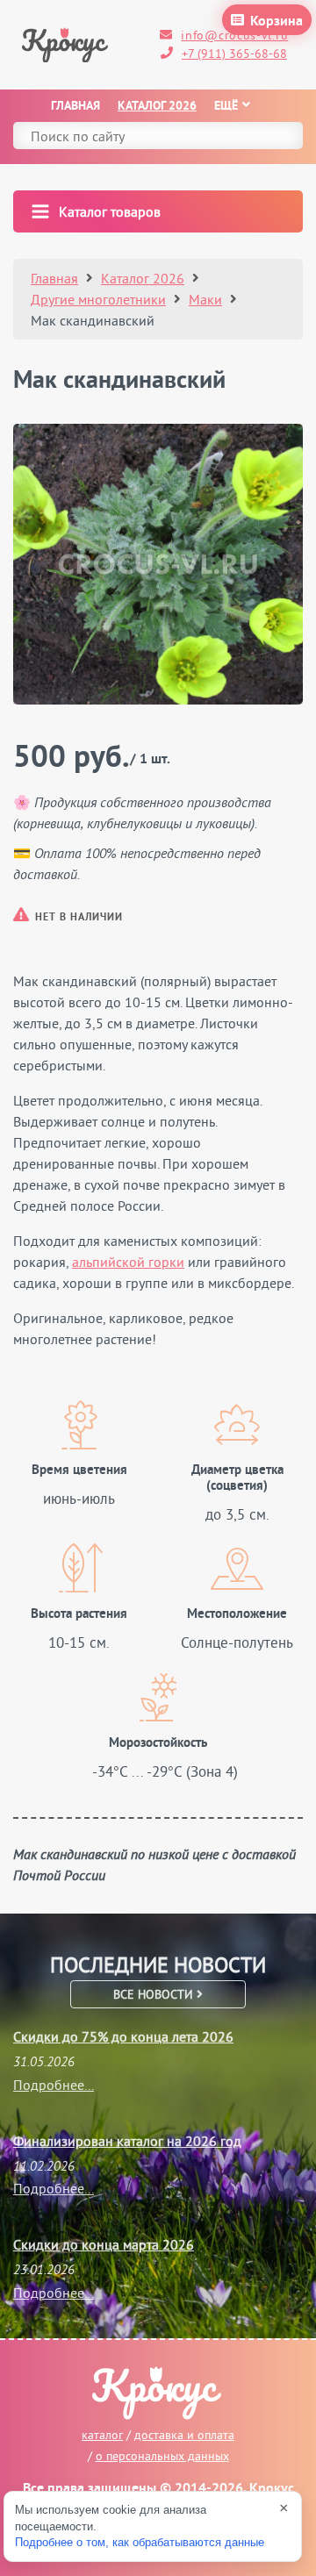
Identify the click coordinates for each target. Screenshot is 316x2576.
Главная (75, 107)
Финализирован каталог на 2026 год (127, 2141)
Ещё (226, 107)
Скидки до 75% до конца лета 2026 (123, 2036)
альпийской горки (128, 1262)
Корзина (276, 22)
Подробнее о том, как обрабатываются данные (140, 2542)
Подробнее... (54, 2085)
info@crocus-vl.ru (234, 35)
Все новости (155, 1994)
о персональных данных (162, 2456)
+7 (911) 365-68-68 (234, 54)
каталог (102, 2435)
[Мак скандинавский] (158, 564)
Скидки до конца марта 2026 (104, 2244)
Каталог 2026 (157, 107)
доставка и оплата (184, 2435)
